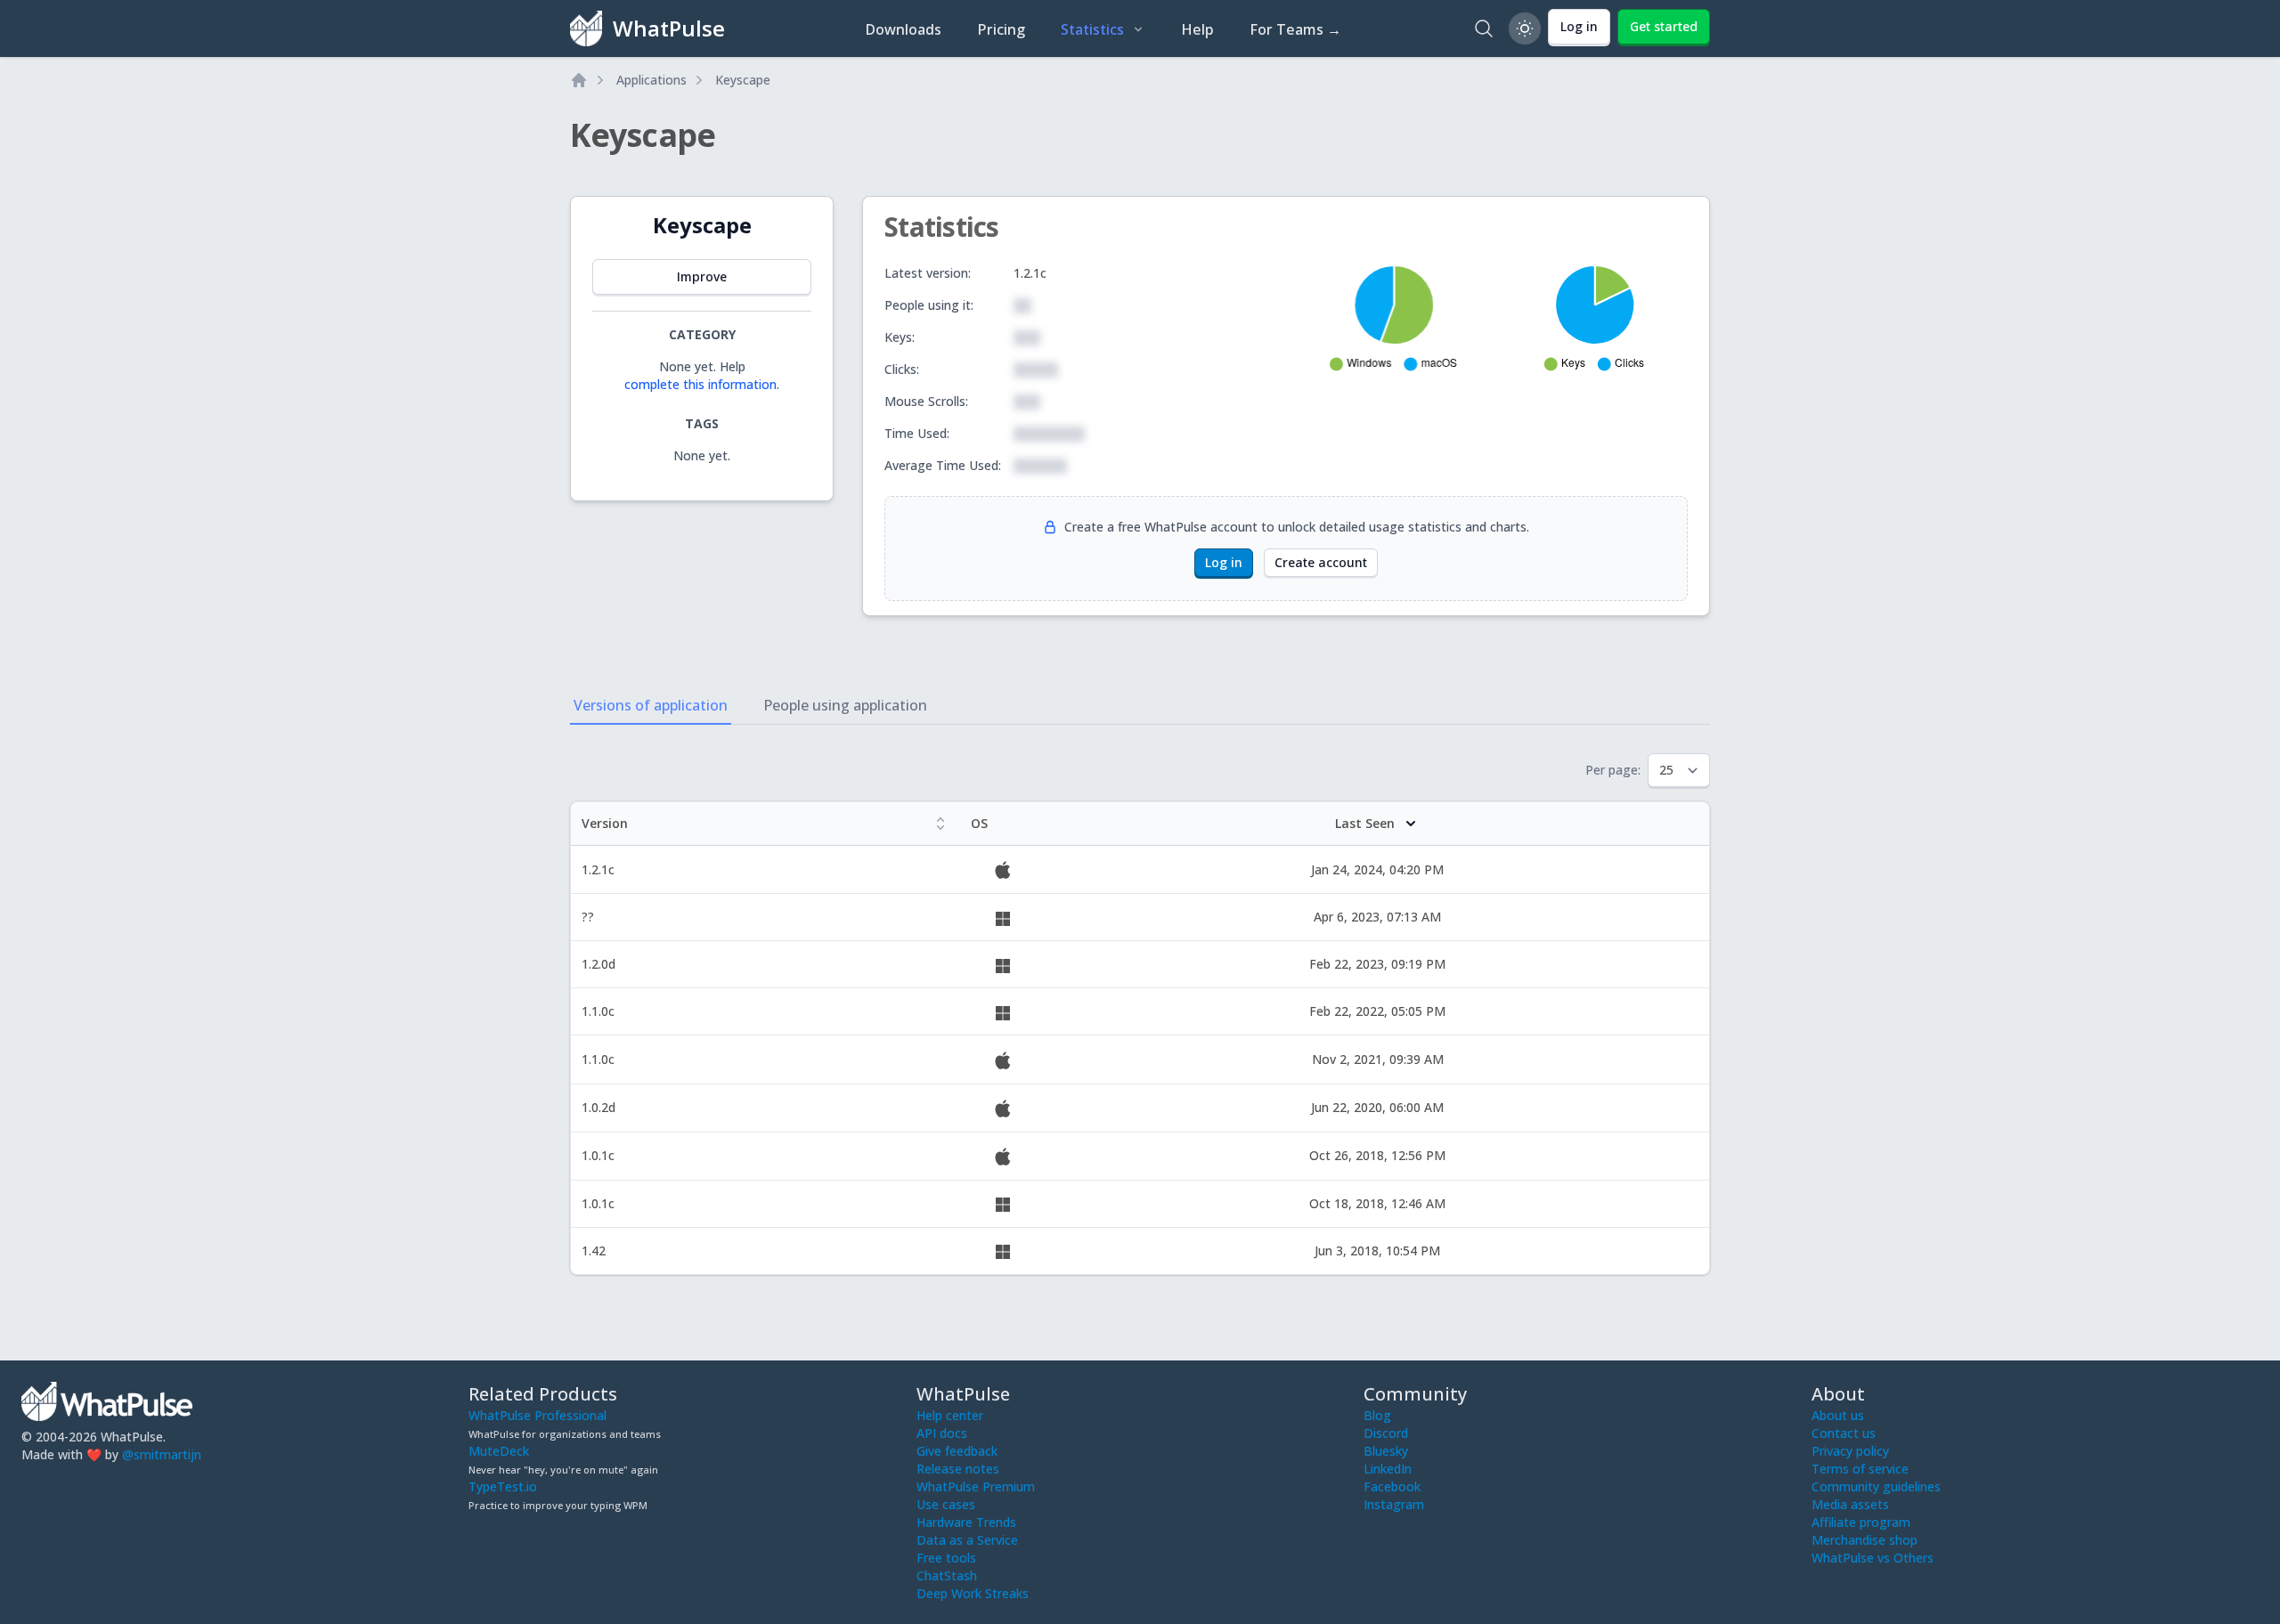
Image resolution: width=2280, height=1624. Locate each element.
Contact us (1844, 1433)
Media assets (1850, 1504)
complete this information (700, 384)
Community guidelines (1876, 1486)
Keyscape (743, 80)
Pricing (1001, 29)
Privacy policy (1850, 1451)
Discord (1386, 1433)
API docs (942, 1433)
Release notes (958, 1469)
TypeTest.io (503, 1486)
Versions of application (651, 705)
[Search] (1484, 28)
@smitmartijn (162, 1454)
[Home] (579, 80)
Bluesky (1386, 1451)
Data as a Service (967, 1540)
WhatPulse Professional (537, 1415)
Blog (1377, 1415)
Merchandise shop (1865, 1540)
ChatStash (947, 1575)
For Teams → (1295, 29)
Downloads (903, 29)
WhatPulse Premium (976, 1486)
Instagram (1394, 1504)
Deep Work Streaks (973, 1593)
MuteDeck (499, 1451)
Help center (950, 1415)
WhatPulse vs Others (1873, 1558)
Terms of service (1860, 1469)
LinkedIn (1388, 1469)
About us (1838, 1415)
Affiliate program (1861, 1522)
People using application (845, 705)
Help (1197, 29)
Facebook (1392, 1486)
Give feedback (957, 1451)
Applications (651, 80)
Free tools (946, 1558)
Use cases (946, 1504)
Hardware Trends (966, 1522)
